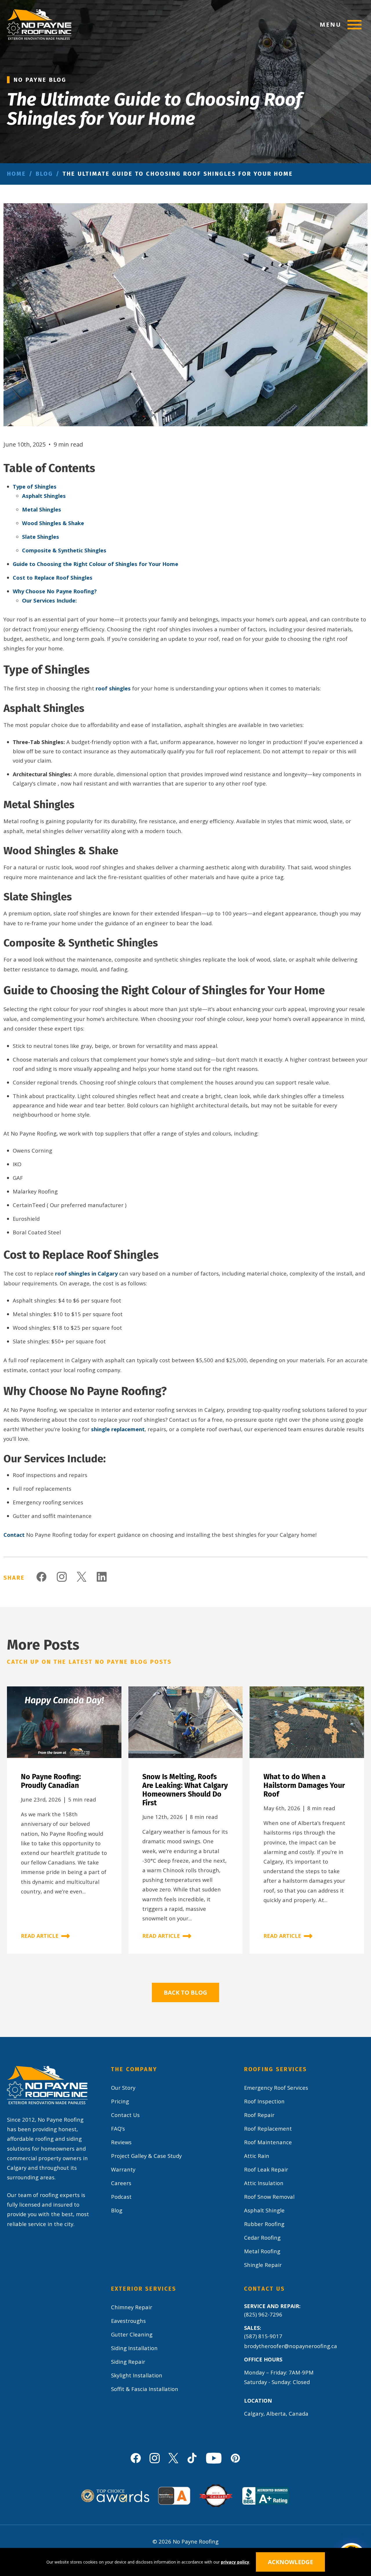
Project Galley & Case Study (146, 2156)
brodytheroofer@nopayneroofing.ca (291, 2346)
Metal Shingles (42, 509)
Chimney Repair (132, 2307)
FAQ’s (118, 2128)
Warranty (123, 2169)
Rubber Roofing (264, 2224)
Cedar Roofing (262, 2237)
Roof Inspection (264, 2101)
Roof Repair (259, 2115)
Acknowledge (290, 2562)
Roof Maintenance (268, 2142)
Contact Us (125, 2115)
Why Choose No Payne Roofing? (55, 591)
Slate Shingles (41, 537)
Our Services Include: (49, 600)
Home (17, 174)
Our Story (123, 2088)
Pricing (120, 2101)
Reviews (121, 2142)
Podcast (121, 2197)
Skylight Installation (137, 2375)
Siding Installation (134, 2348)
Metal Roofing (262, 2251)
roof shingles (113, 688)
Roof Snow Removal (269, 2197)
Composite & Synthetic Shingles (64, 550)
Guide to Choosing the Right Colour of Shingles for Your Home (96, 564)
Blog (44, 174)
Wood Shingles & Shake (53, 523)
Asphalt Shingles (44, 496)
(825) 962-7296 (263, 2314)
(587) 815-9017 (263, 2336)
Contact (14, 1535)
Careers (121, 2183)
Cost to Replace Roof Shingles (53, 577)
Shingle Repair (263, 2265)
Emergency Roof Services (276, 2088)
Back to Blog (185, 1992)
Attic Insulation (264, 2183)
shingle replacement (118, 1429)
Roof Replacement (268, 2128)
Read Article (40, 1936)
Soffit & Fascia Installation (145, 2389)
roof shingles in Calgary (86, 1273)
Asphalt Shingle (264, 2210)
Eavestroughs (128, 2321)
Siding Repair (128, 2362)
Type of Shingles (35, 486)
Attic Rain (257, 2156)
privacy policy (235, 2562)
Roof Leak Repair (266, 2169)
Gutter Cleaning (132, 2334)
